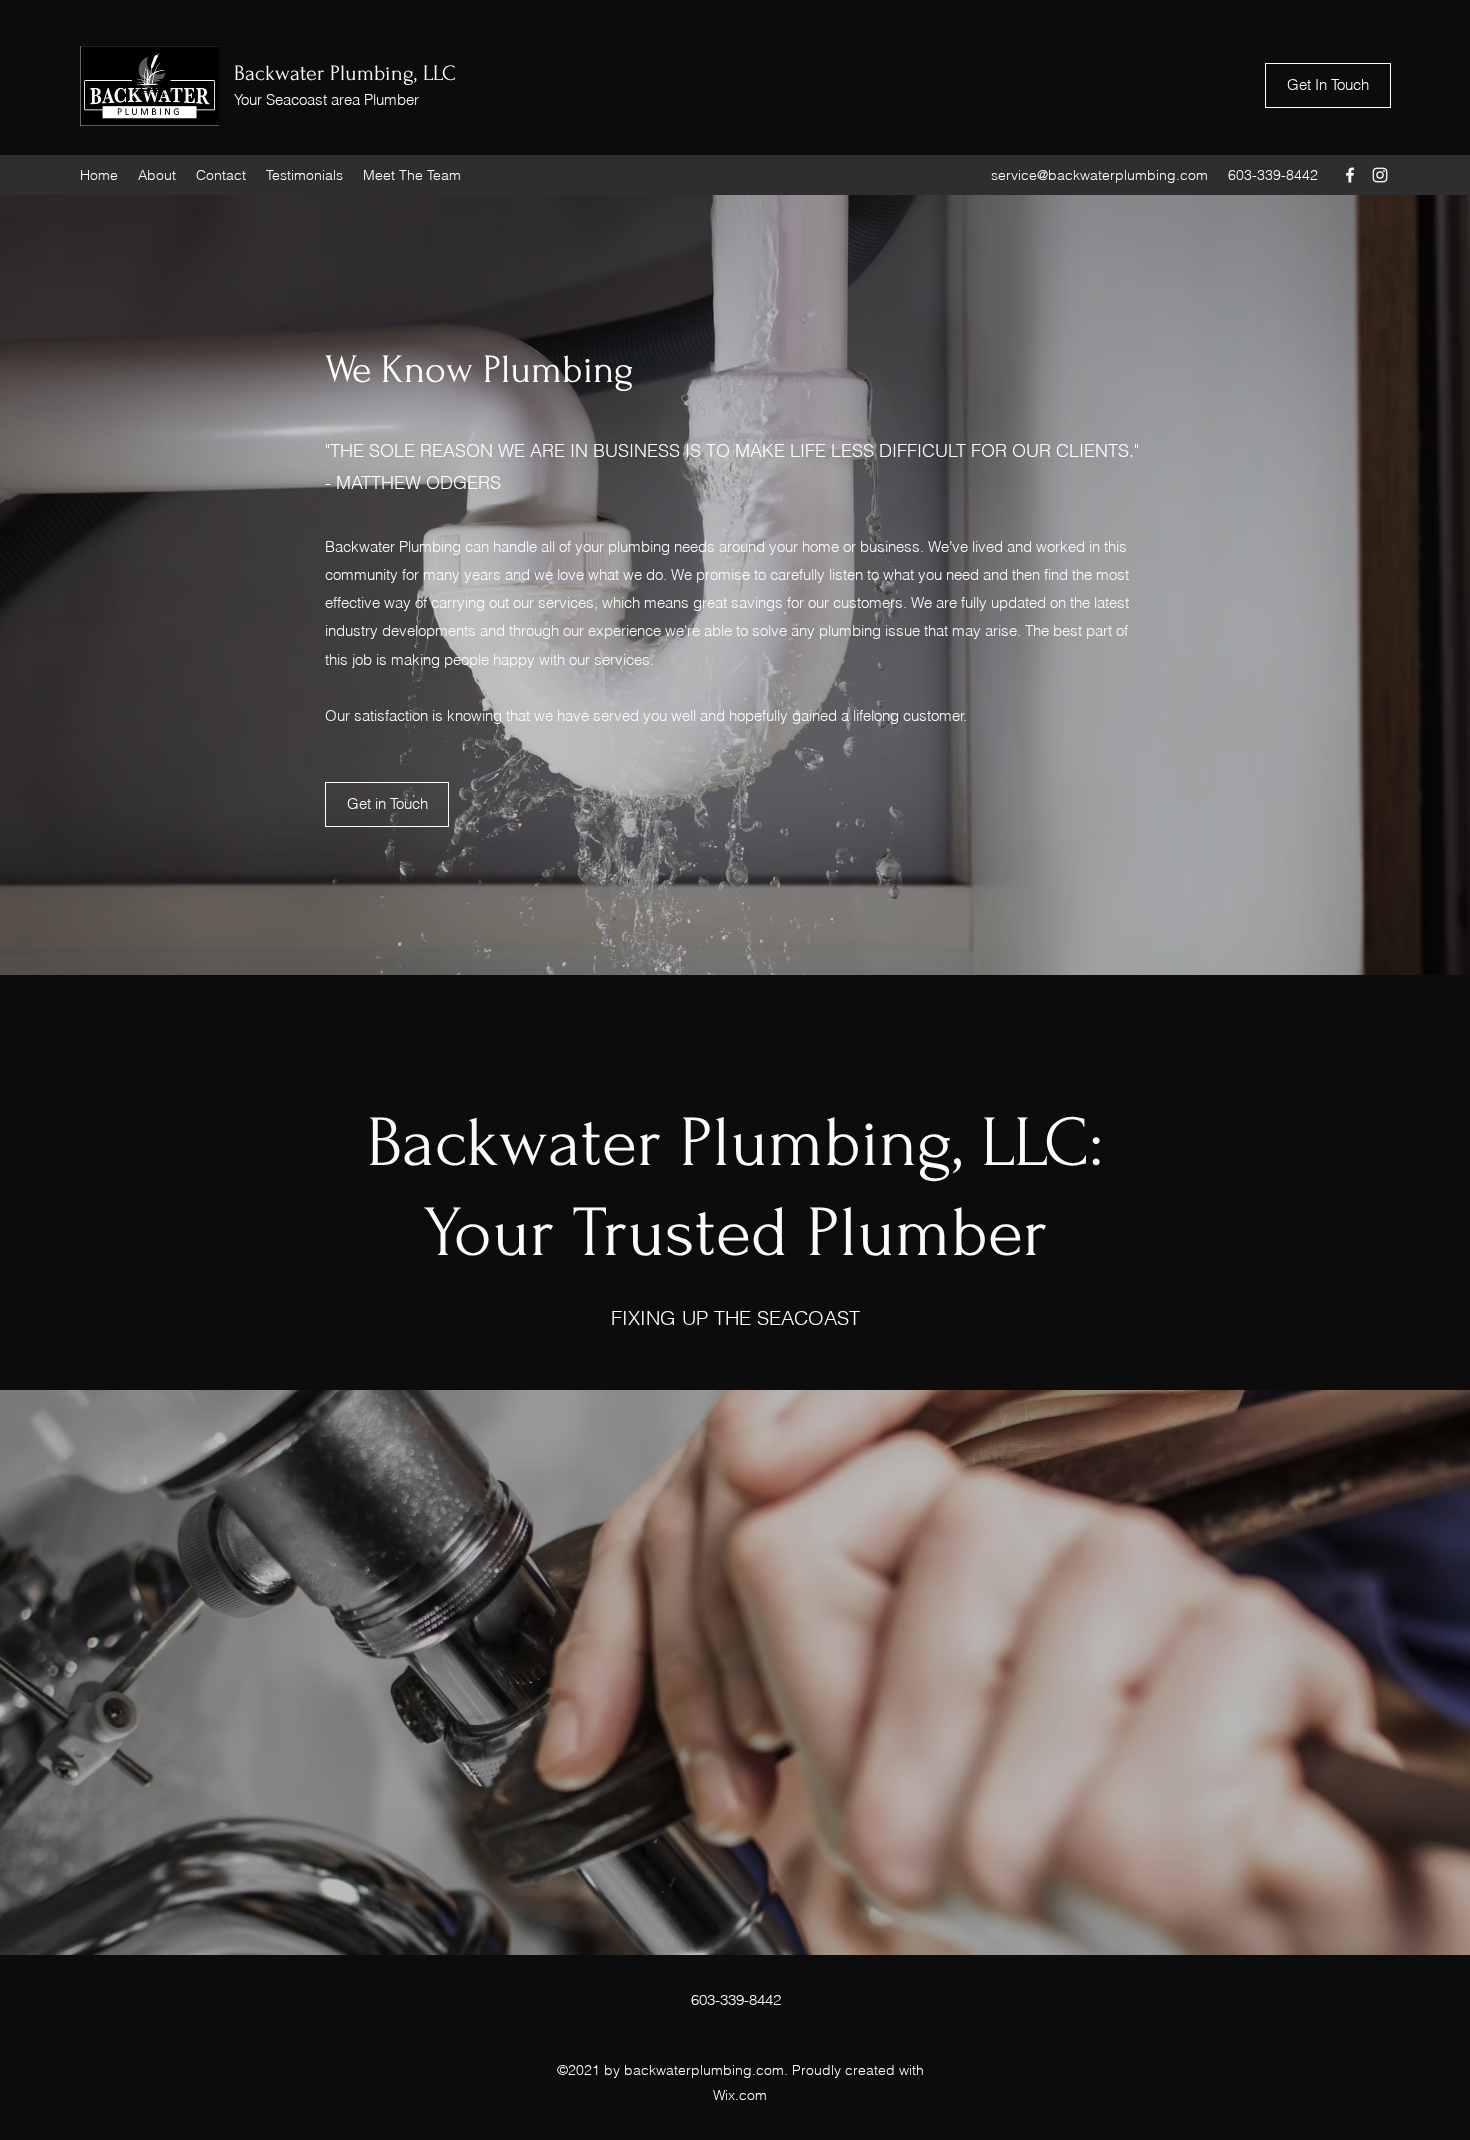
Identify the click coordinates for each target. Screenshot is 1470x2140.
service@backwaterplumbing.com (1099, 175)
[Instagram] (1380, 175)
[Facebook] (1350, 175)
